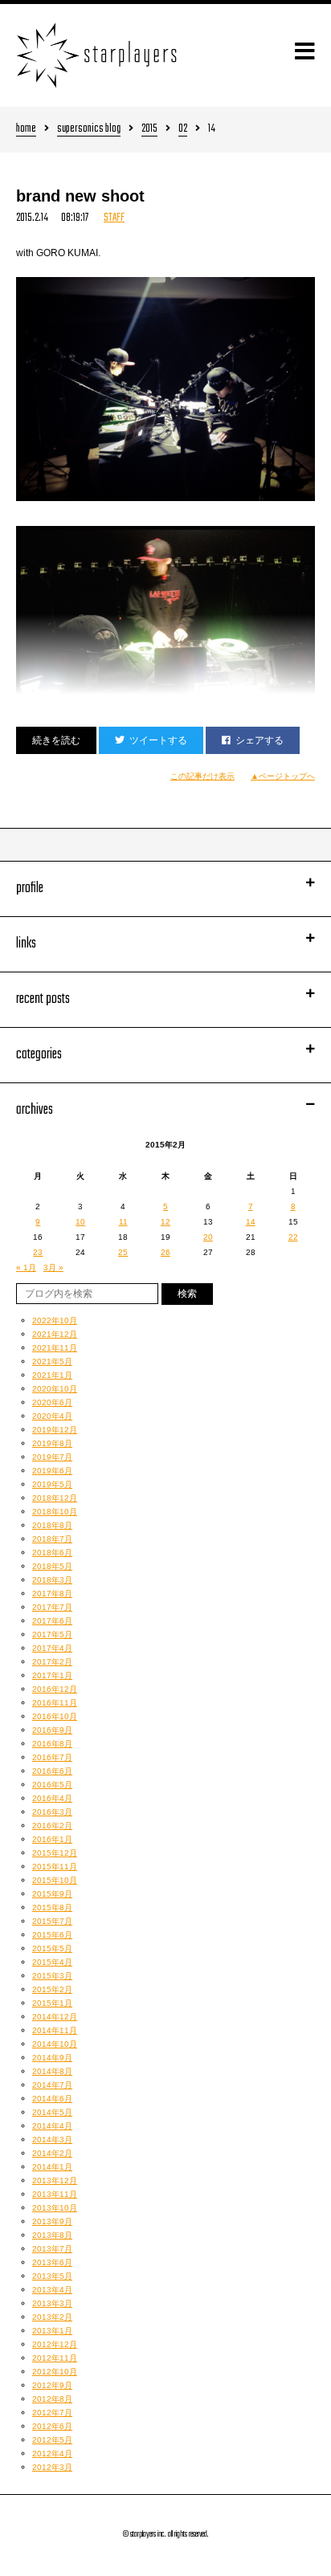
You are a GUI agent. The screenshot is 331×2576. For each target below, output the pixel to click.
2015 (149, 130)
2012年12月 (55, 2344)
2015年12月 (55, 1853)
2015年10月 (55, 1880)
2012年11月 (55, 2358)
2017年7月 (52, 1607)
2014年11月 (55, 2030)
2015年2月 (52, 1989)
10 (80, 1222)
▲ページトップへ (283, 776)
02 (183, 130)
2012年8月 (52, 2399)
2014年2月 (52, 2153)
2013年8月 (52, 2235)
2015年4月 (52, 1962)
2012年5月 (52, 2440)
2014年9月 (52, 2058)
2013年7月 (52, 2249)
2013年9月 (52, 2221)
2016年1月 (52, 1839)
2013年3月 (52, 2303)
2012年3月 (52, 2467)
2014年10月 (55, 2044)
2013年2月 (52, 2317)
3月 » (53, 1268)
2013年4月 (52, 2290)
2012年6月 (52, 2426)
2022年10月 (55, 1321)
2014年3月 (52, 2140)
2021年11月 (55, 1348)
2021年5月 (52, 1361)
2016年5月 (52, 1785)
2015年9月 (52, 1894)
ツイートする (158, 740)
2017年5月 (52, 1634)
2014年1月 (52, 2167)
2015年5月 (52, 1948)
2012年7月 (52, 2413)
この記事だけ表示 (202, 776)
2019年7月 (52, 1457)
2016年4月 (52, 1798)
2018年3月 (52, 1580)
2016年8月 (52, 1744)
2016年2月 (52, 1826)
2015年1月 (52, 2003)
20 (208, 1237)
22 (293, 1237)
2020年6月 (52, 1402)
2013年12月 (55, 2181)
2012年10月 (55, 2372)
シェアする (259, 740)
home (26, 130)
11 (123, 1222)
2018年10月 (55, 1512)
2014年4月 (52, 2126)
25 (123, 1252)
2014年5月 (52, 2112)
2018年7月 (52, 1539)
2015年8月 (52, 1908)
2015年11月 (55, 1867)
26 (165, 1252)
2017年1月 (52, 1675)
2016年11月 (55, 1703)
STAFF (114, 218)
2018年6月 (52, 1553)
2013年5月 (52, 2276)
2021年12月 (55, 1334)
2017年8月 (52, 1594)
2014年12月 (55, 2017)
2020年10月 (55, 1389)
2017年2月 (52, 1662)
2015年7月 (52, 1921)
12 (165, 1222)
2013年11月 (55, 2194)
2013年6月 (52, 2262)
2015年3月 (52, 1976)
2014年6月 (52, 2099)
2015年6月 (52, 1935)
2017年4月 (52, 1648)
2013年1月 (52, 2331)
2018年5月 (52, 1566)
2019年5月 (52, 1484)
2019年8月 (52, 1443)
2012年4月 (52, 2454)
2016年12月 (55, 1689)
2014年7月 (52, 2085)
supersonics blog (89, 130)
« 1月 (26, 1268)
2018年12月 (55, 1498)
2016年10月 (55, 1716)
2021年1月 (52, 1375)
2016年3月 (52, 1812)
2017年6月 (52, 1621)
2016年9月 (52, 1730)
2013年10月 (55, 2208)
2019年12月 (55, 1430)
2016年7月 (52, 1757)
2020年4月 (52, 1416)
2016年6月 (52, 1771)
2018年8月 (52, 1525)
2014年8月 (52, 2071)
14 (251, 1222)
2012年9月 (52, 2385)
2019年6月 (52, 1471)
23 (38, 1252)
